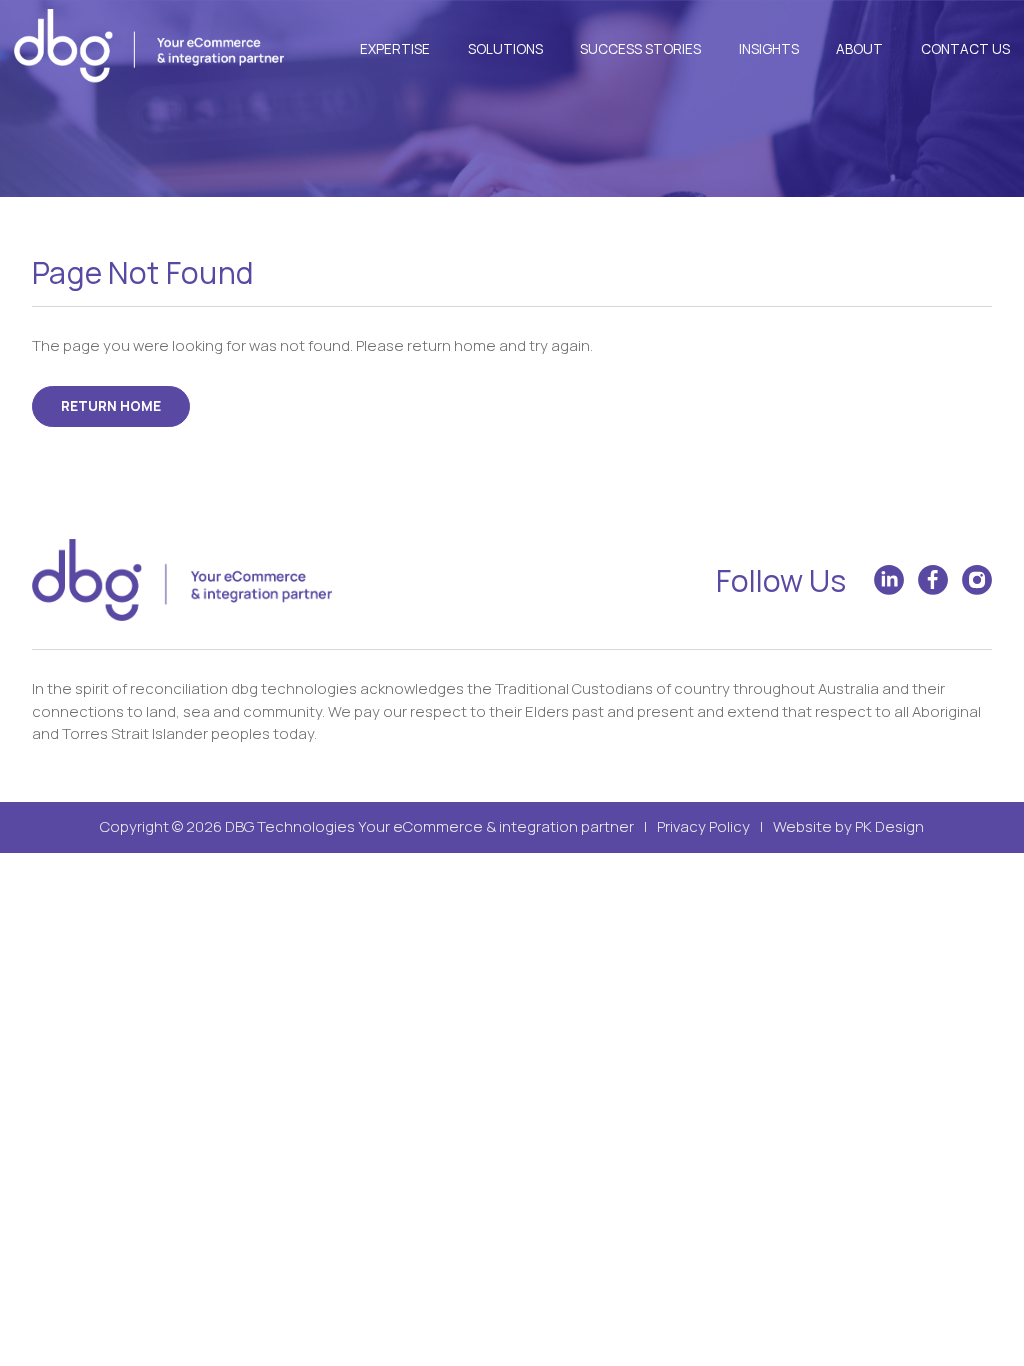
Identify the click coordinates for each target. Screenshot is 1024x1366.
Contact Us (965, 49)
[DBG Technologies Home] (149, 49)
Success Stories (640, 49)
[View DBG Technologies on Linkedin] (889, 580)
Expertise (395, 49)
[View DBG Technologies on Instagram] (977, 580)
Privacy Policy (703, 826)
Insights (769, 49)
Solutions (505, 49)
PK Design (889, 826)
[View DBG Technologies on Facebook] (933, 580)
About (859, 49)
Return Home (111, 406)
